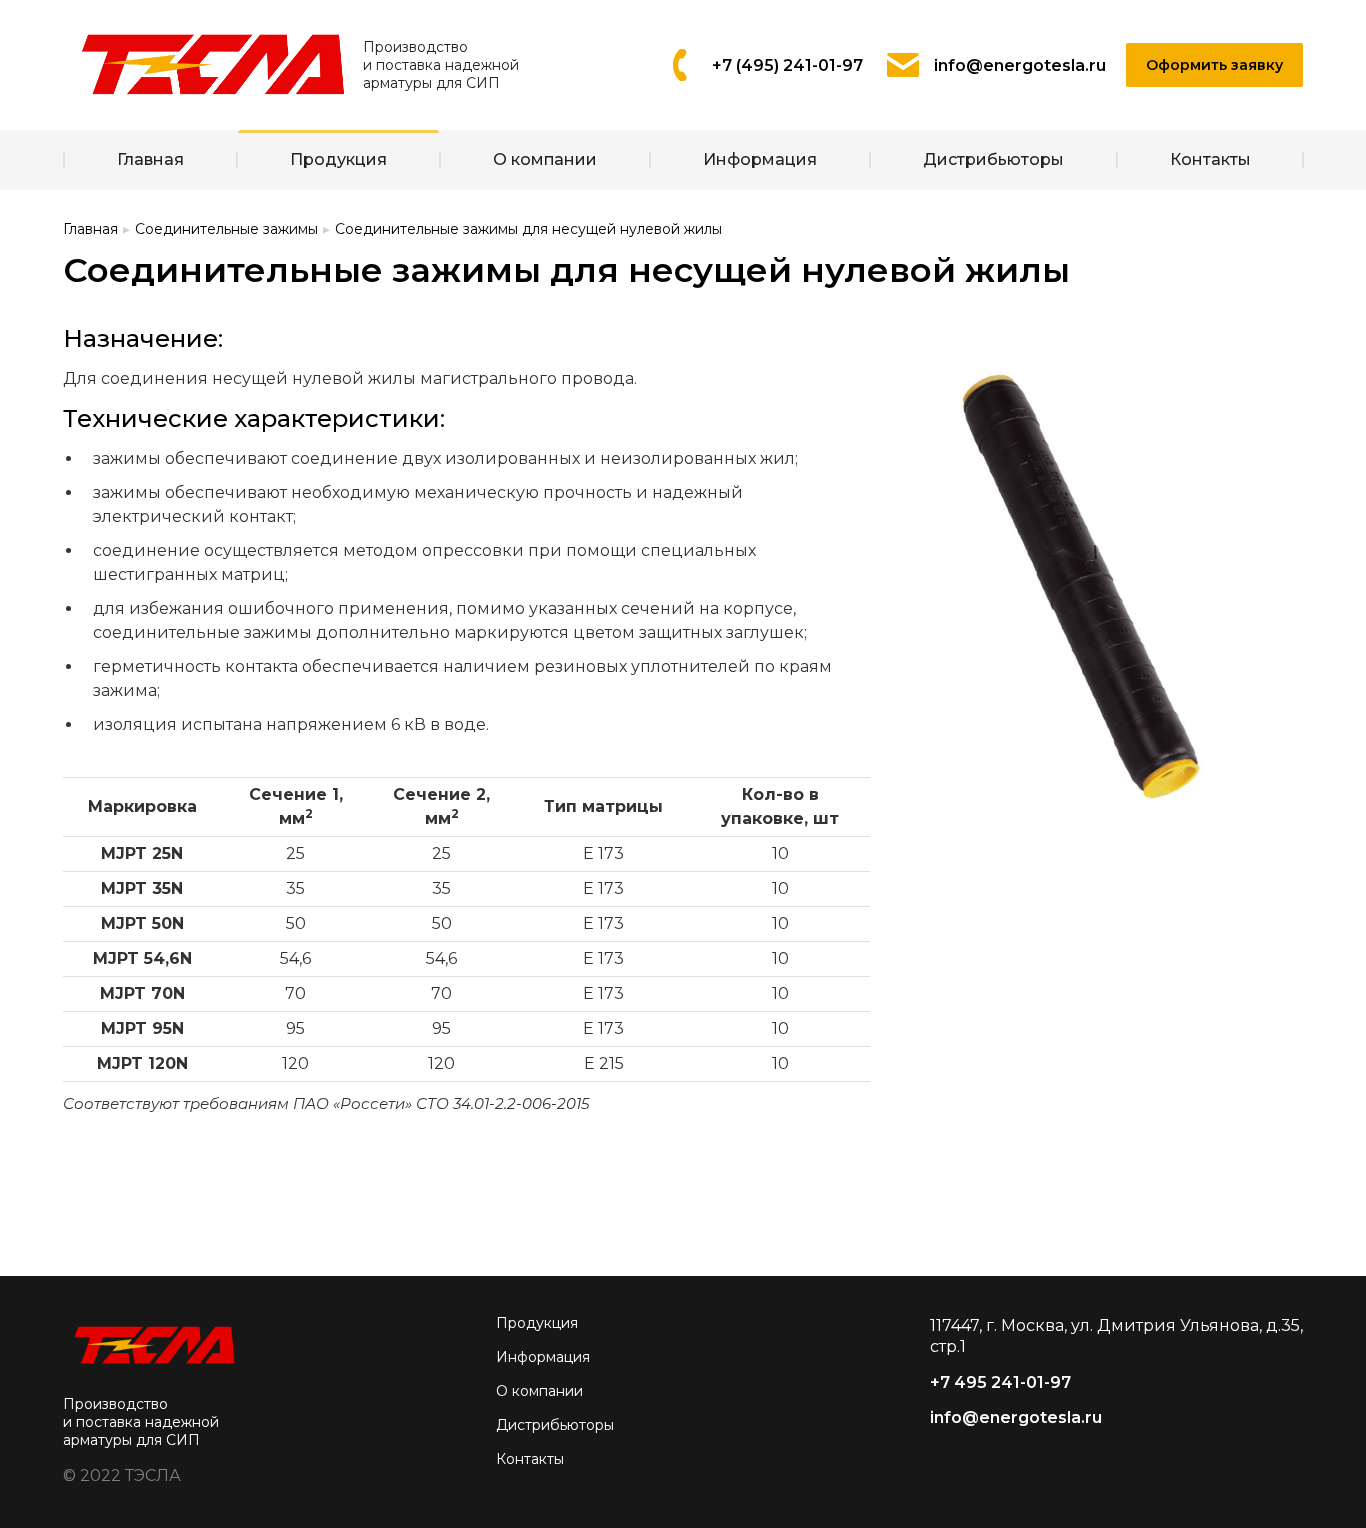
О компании (539, 1391)
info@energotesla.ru (1016, 1417)
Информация (543, 1357)
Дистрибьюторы (555, 1425)
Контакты (530, 1459)
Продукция (537, 1323)
